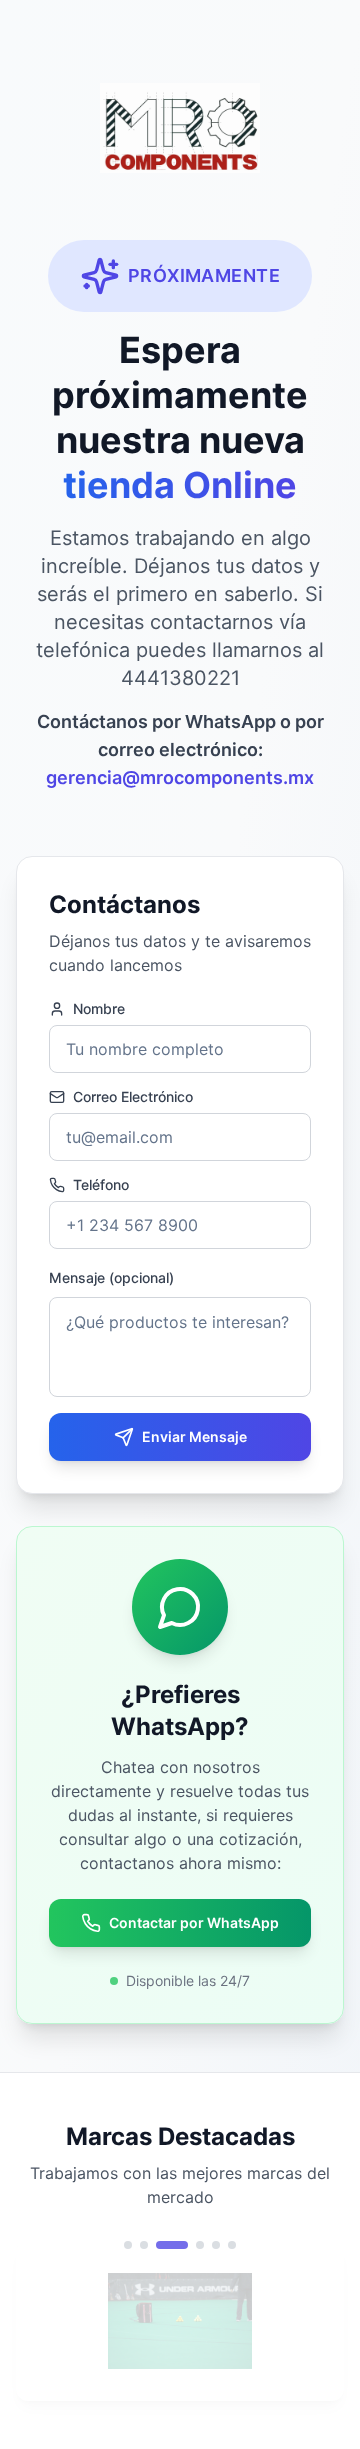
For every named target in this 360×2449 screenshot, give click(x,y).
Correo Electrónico (133, 1097)
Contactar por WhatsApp (194, 1922)
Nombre (99, 1009)
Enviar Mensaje (194, 1436)
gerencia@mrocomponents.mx (180, 777)
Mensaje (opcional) (111, 1277)
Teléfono (101, 1185)
